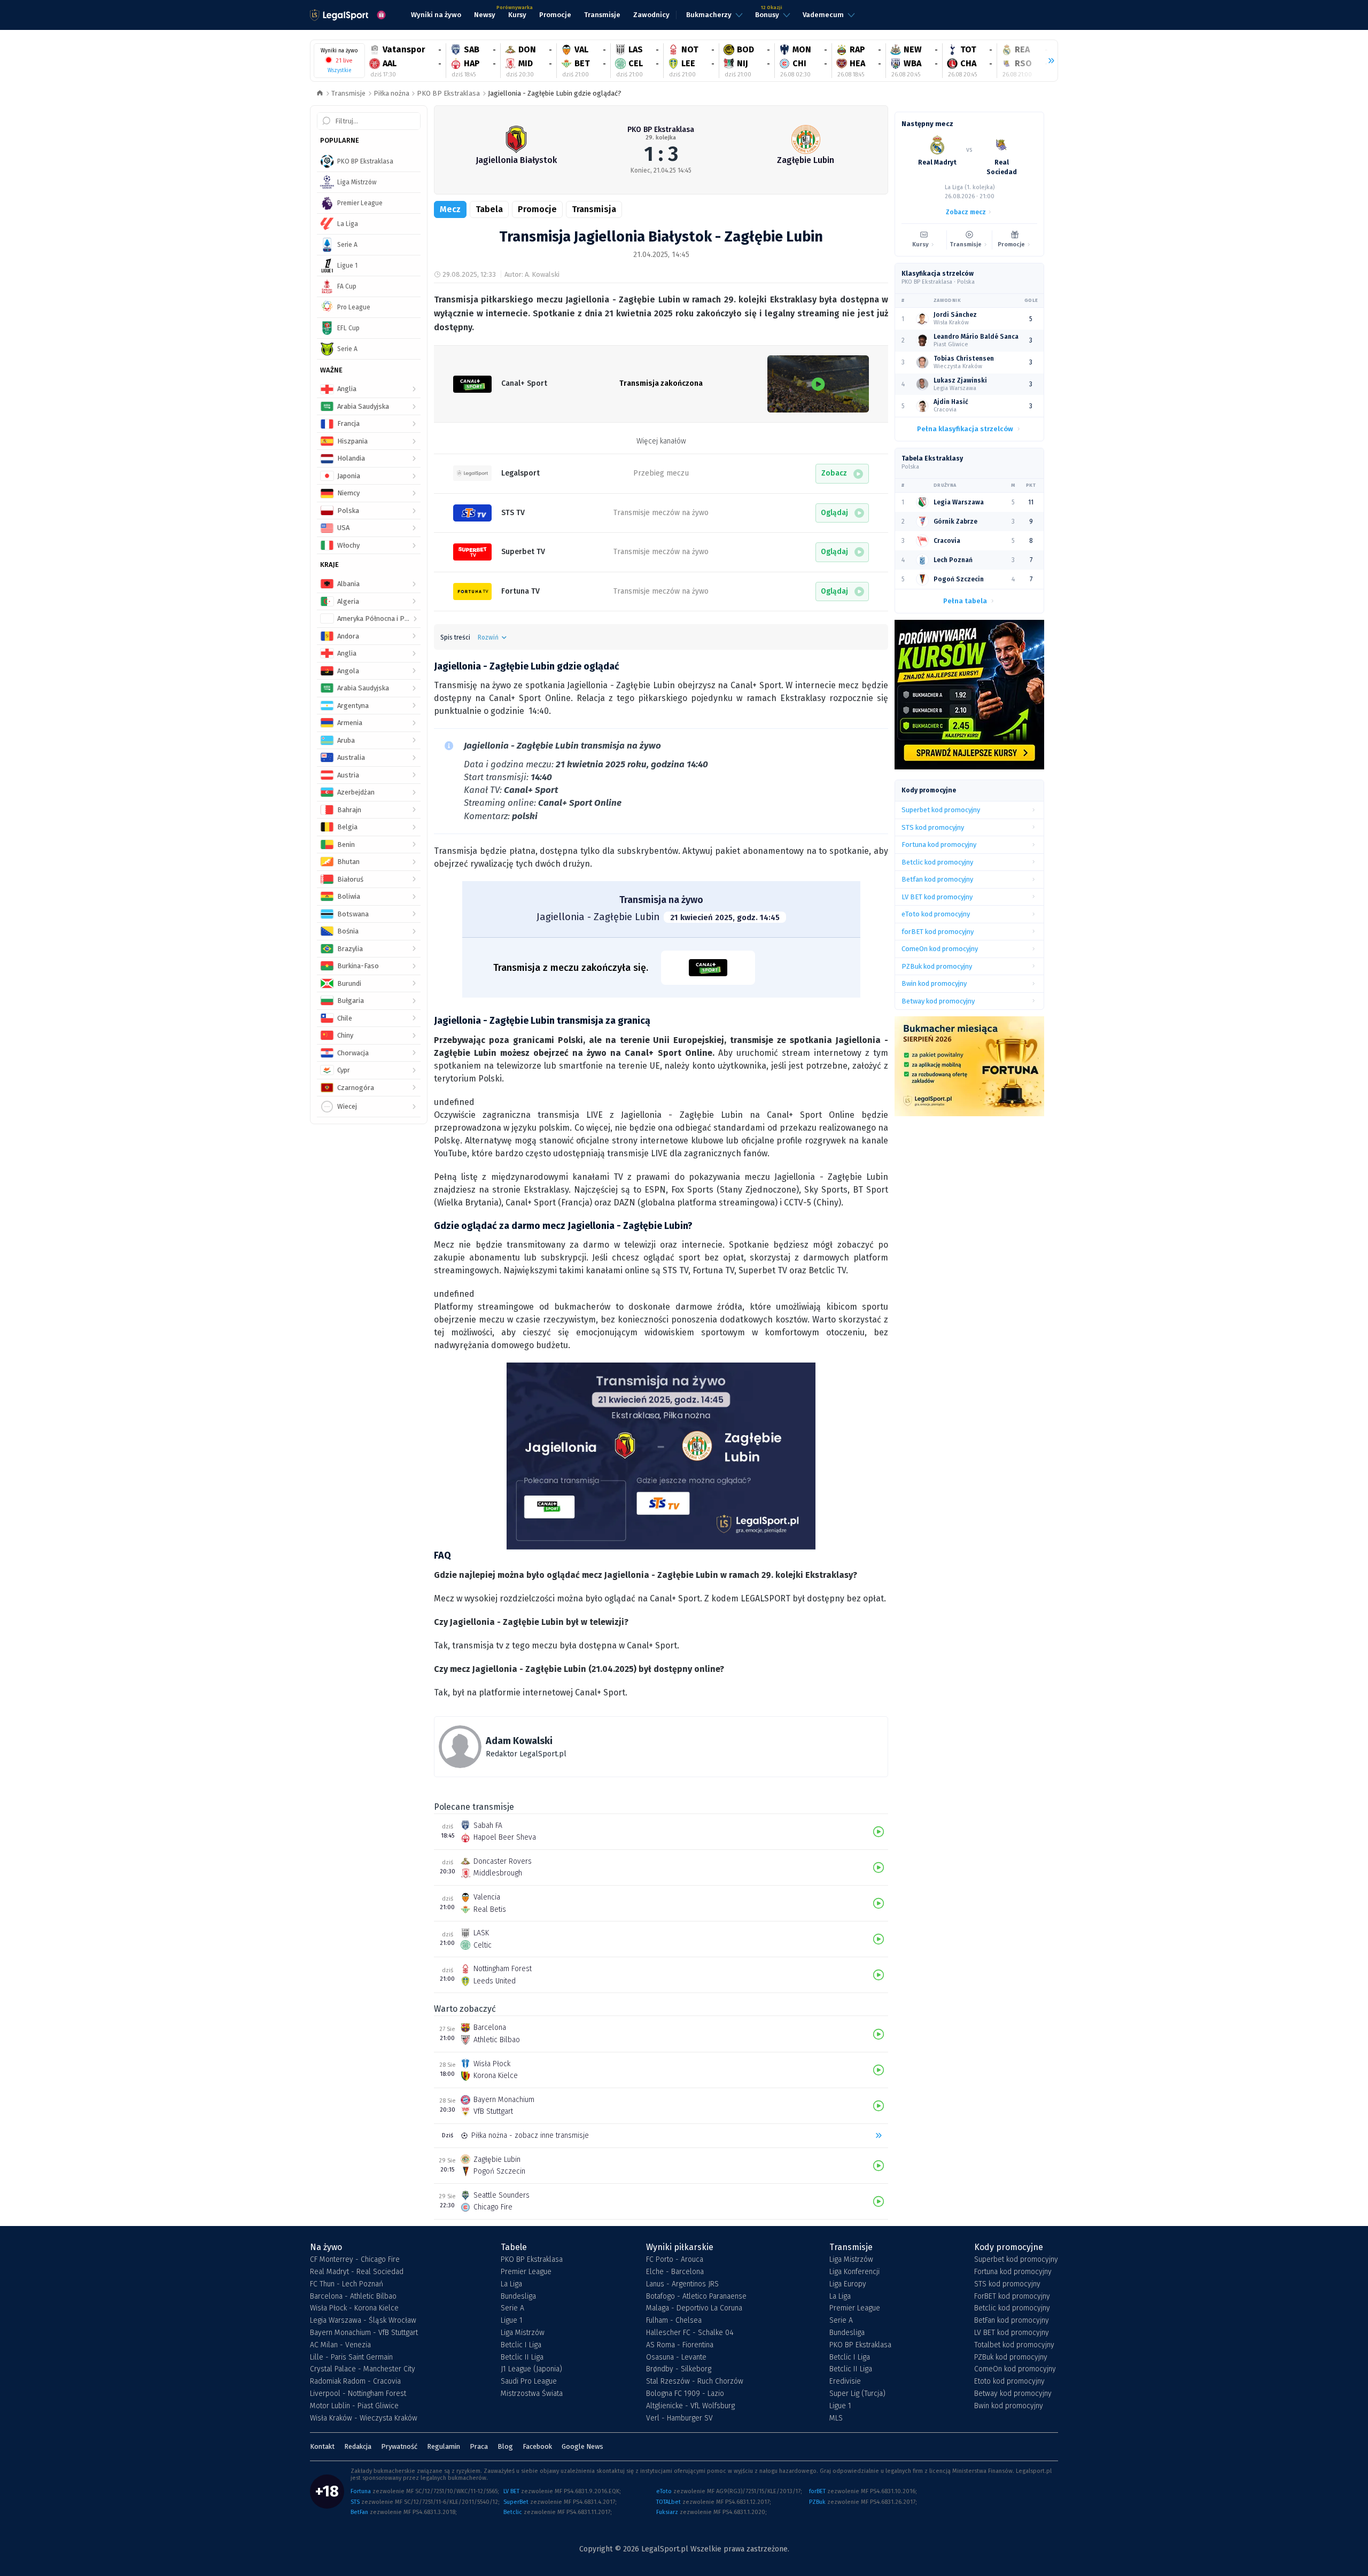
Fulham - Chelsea (674, 2321)
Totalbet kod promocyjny (1014, 2345)
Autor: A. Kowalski (532, 274)
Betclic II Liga (522, 2357)
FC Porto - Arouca (675, 2260)
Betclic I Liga (521, 2345)
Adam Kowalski (519, 1741)
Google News (582, 2446)
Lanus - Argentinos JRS (682, 2284)
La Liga (511, 2284)
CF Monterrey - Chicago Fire (355, 2260)
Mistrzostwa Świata (532, 2394)
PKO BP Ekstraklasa (448, 93)
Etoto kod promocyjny (1009, 2382)
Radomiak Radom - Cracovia (355, 2382)
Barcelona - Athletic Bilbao (353, 2297)
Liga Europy (848, 2284)
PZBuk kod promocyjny (1011, 2357)
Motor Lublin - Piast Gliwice (354, 2406)
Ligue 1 (512, 2321)
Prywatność (399, 2446)
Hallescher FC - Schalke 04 (690, 2333)
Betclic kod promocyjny (1012, 2308)
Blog (505, 2446)
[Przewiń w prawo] (1047, 61)
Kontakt (322, 2446)
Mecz (450, 209)
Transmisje (348, 93)
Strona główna (320, 94)
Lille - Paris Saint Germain (351, 2357)
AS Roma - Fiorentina (680, 2345)
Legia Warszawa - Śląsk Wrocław (363, 2321)
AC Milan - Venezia (340, 2345)
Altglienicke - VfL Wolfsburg (690, 2406)
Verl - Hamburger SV (679, 2418)
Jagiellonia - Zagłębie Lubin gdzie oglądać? (555, 93)
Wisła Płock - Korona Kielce (354, 2308)
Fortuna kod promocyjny (1013, 2272)
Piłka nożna (391, 93)
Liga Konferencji (854, 2272)
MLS (836, 2418)
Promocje (537, 209)
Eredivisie (845, 2382)
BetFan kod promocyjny (1012, 2321)
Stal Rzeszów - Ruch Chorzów (695, 2382)
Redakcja (358, 2446)
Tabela (489, 209)
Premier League (526, 2272)
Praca (479, 2446)
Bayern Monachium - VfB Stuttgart (364, 2333)
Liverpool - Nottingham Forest (358, 2394)
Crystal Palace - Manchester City (363, 2369)
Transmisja (594, 209)
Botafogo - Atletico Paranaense (696, 2297)
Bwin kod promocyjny (1009, 2406)
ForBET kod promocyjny (1012, 2297)
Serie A (512, 2308)
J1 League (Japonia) (531, 2369)
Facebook (537, 2446)
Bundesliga (518, 2297)
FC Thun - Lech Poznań (347, 2284)
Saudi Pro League (529, 2382)
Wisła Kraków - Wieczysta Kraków (364, 2418)
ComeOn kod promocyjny (1015, 2369)
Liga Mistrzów (523, 2333)
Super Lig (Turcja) (857, 2394)
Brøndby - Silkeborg (679, 2369)
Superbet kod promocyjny (1016, 2260)
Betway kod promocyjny (1013, 2394)
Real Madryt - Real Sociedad (357, 2272)
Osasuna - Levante (676, 2357)
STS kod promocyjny (1007, 2284)
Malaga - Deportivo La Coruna (694, 2308)
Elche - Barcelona (675, 2272)
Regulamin (444, 2446)
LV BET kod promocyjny (1012, 2333)
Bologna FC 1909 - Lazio (685, 2394)
